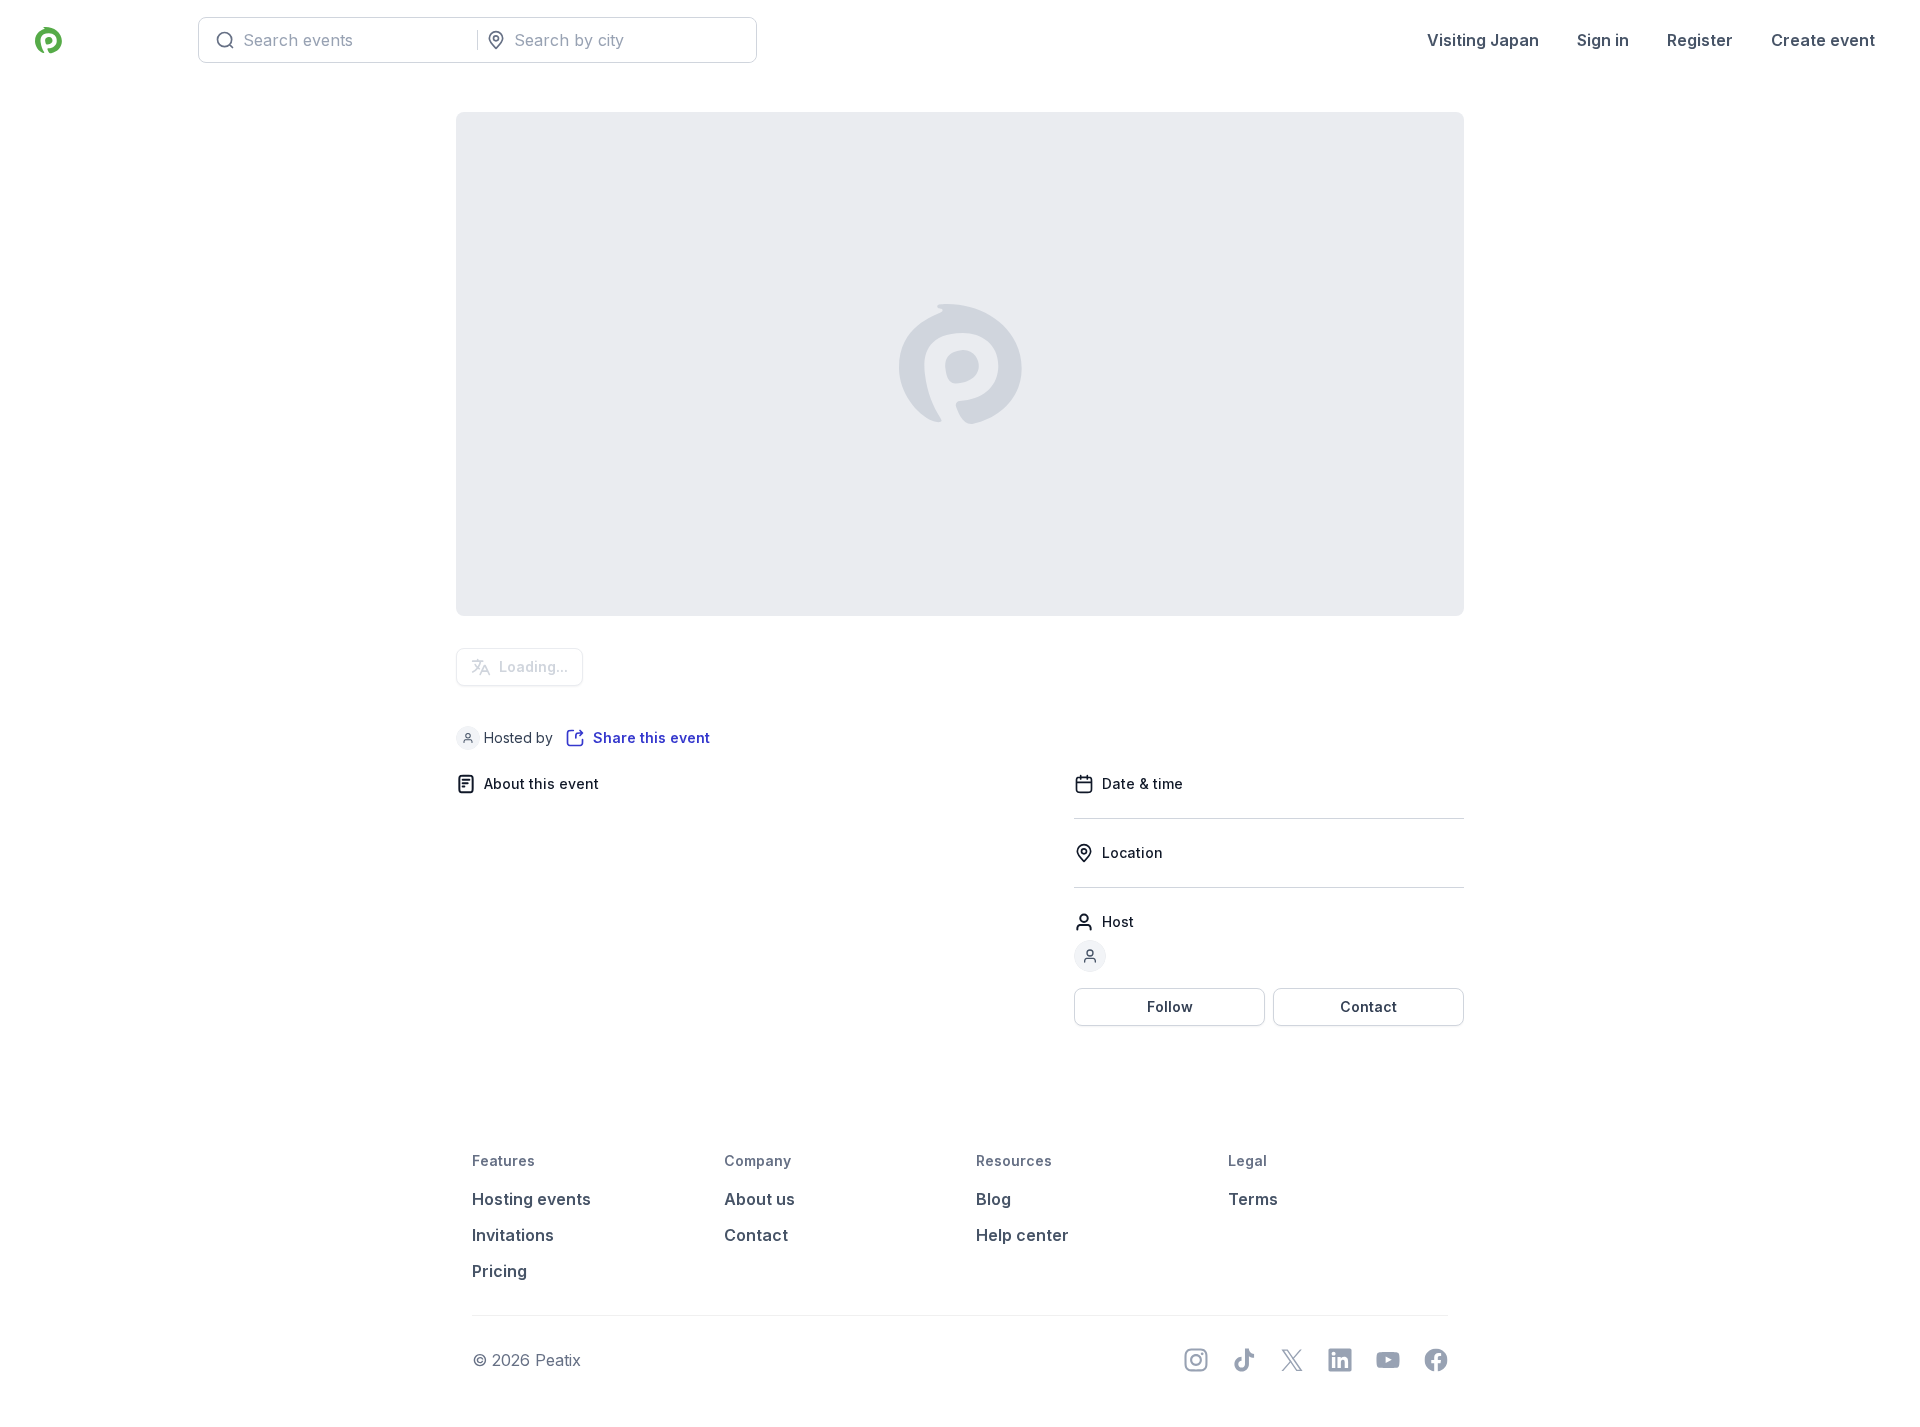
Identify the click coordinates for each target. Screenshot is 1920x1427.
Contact (1368, 1006)
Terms (1253, 1199)
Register (1700, 40)
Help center (1022, 1235)
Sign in (1603, 40)
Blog (993, 1199)
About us (759, 1199)
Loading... (533, 666)
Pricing (499, 1271)
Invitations (513, 1235)
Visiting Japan (1483, 40)
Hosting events (531, 1199)
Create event (1823, 40)
